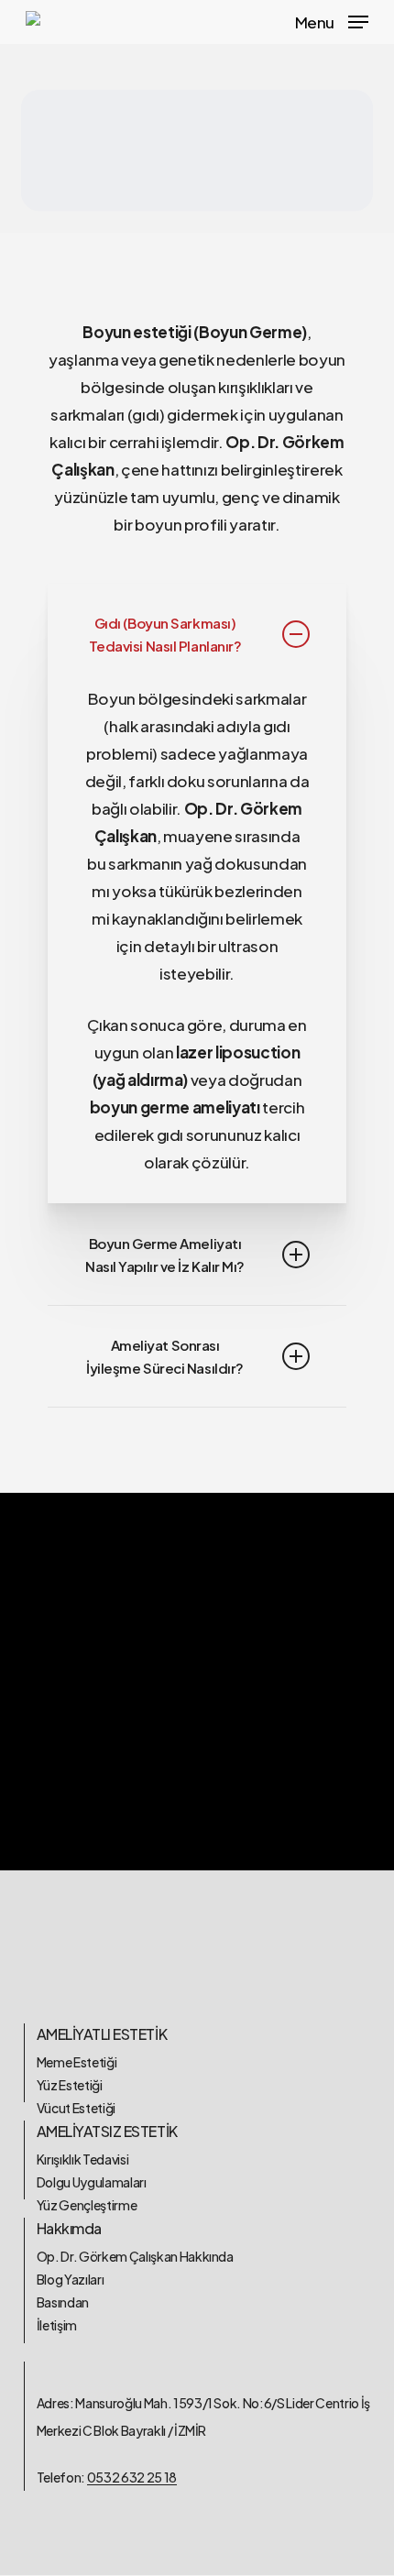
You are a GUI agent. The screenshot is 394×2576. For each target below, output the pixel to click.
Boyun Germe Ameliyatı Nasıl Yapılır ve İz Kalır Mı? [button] (165, 1255)
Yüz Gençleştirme (87, 2205)
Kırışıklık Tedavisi (83, 2159)
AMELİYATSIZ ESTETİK (107, 2131)
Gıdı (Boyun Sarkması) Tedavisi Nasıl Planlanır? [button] (165, 634)
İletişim (57, 2325)
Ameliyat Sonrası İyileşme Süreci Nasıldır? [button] (165, 1356)
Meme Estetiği (77, 2062)
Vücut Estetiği (76, 2108)
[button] (332, 20)
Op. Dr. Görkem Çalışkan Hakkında (135, 2256)
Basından (63, 2302)
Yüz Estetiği (70, 2085)
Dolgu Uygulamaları (92, 2182)
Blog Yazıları (71, 2279)
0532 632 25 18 (132, 2477)
